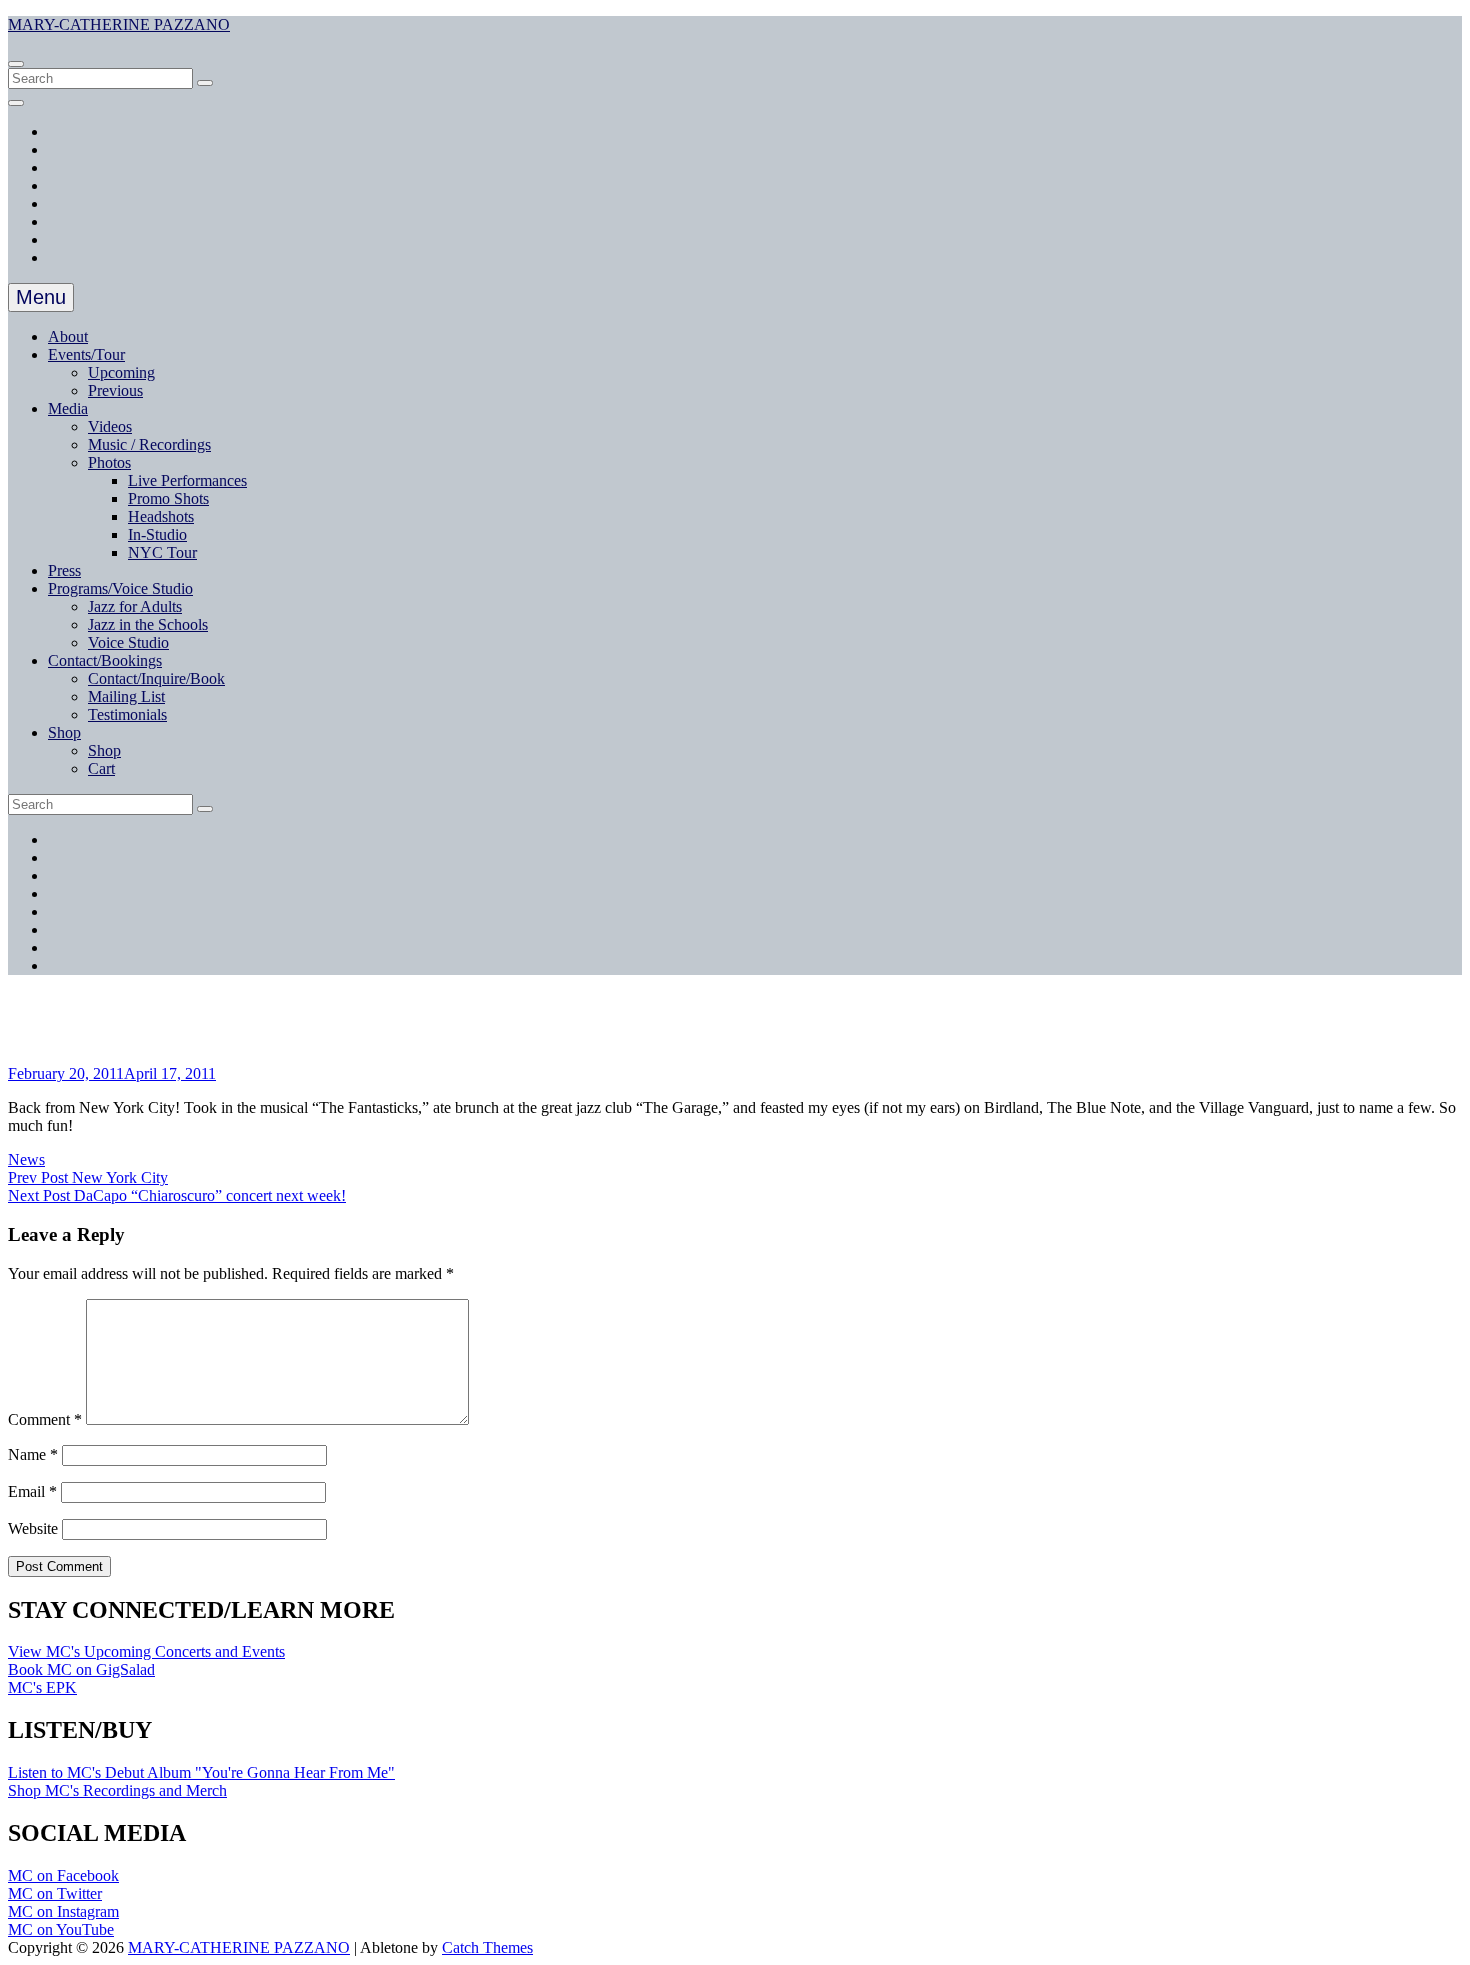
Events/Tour (86, 354)
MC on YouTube (61, 1929)
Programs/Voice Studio (120, 588)
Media (68, 408)
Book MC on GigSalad (81, 1669)
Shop (64, 732)
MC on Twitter (55, 1893)
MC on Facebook (63, 1875)
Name (33, 1454)
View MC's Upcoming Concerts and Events (146, 1651)
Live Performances (187, 480)
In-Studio (157, 534)
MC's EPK (42, 1687)
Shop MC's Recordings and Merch (117, 1790)
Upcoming (121, 372)
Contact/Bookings (105, 660)
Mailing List (126, 696)
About (68, 336)
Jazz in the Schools (148, 624)
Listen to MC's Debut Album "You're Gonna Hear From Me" (201, 1772)
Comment (45, 1419)
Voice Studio (128, 642)
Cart (101, 768)
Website (33, 1528)
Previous (115, 390)
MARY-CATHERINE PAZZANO (119, 24)
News (26, 1159)
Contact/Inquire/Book (156, 678)
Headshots (161, 516)
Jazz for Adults (135, 606)
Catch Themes (487, 1947)
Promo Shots (168, 498)
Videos (110, 426)
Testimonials (127, 714)
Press (64, 570)
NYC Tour (162, 552)
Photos (109, 462)
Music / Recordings (149, 444)
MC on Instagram (63, 1911)
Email (32, 1491)
